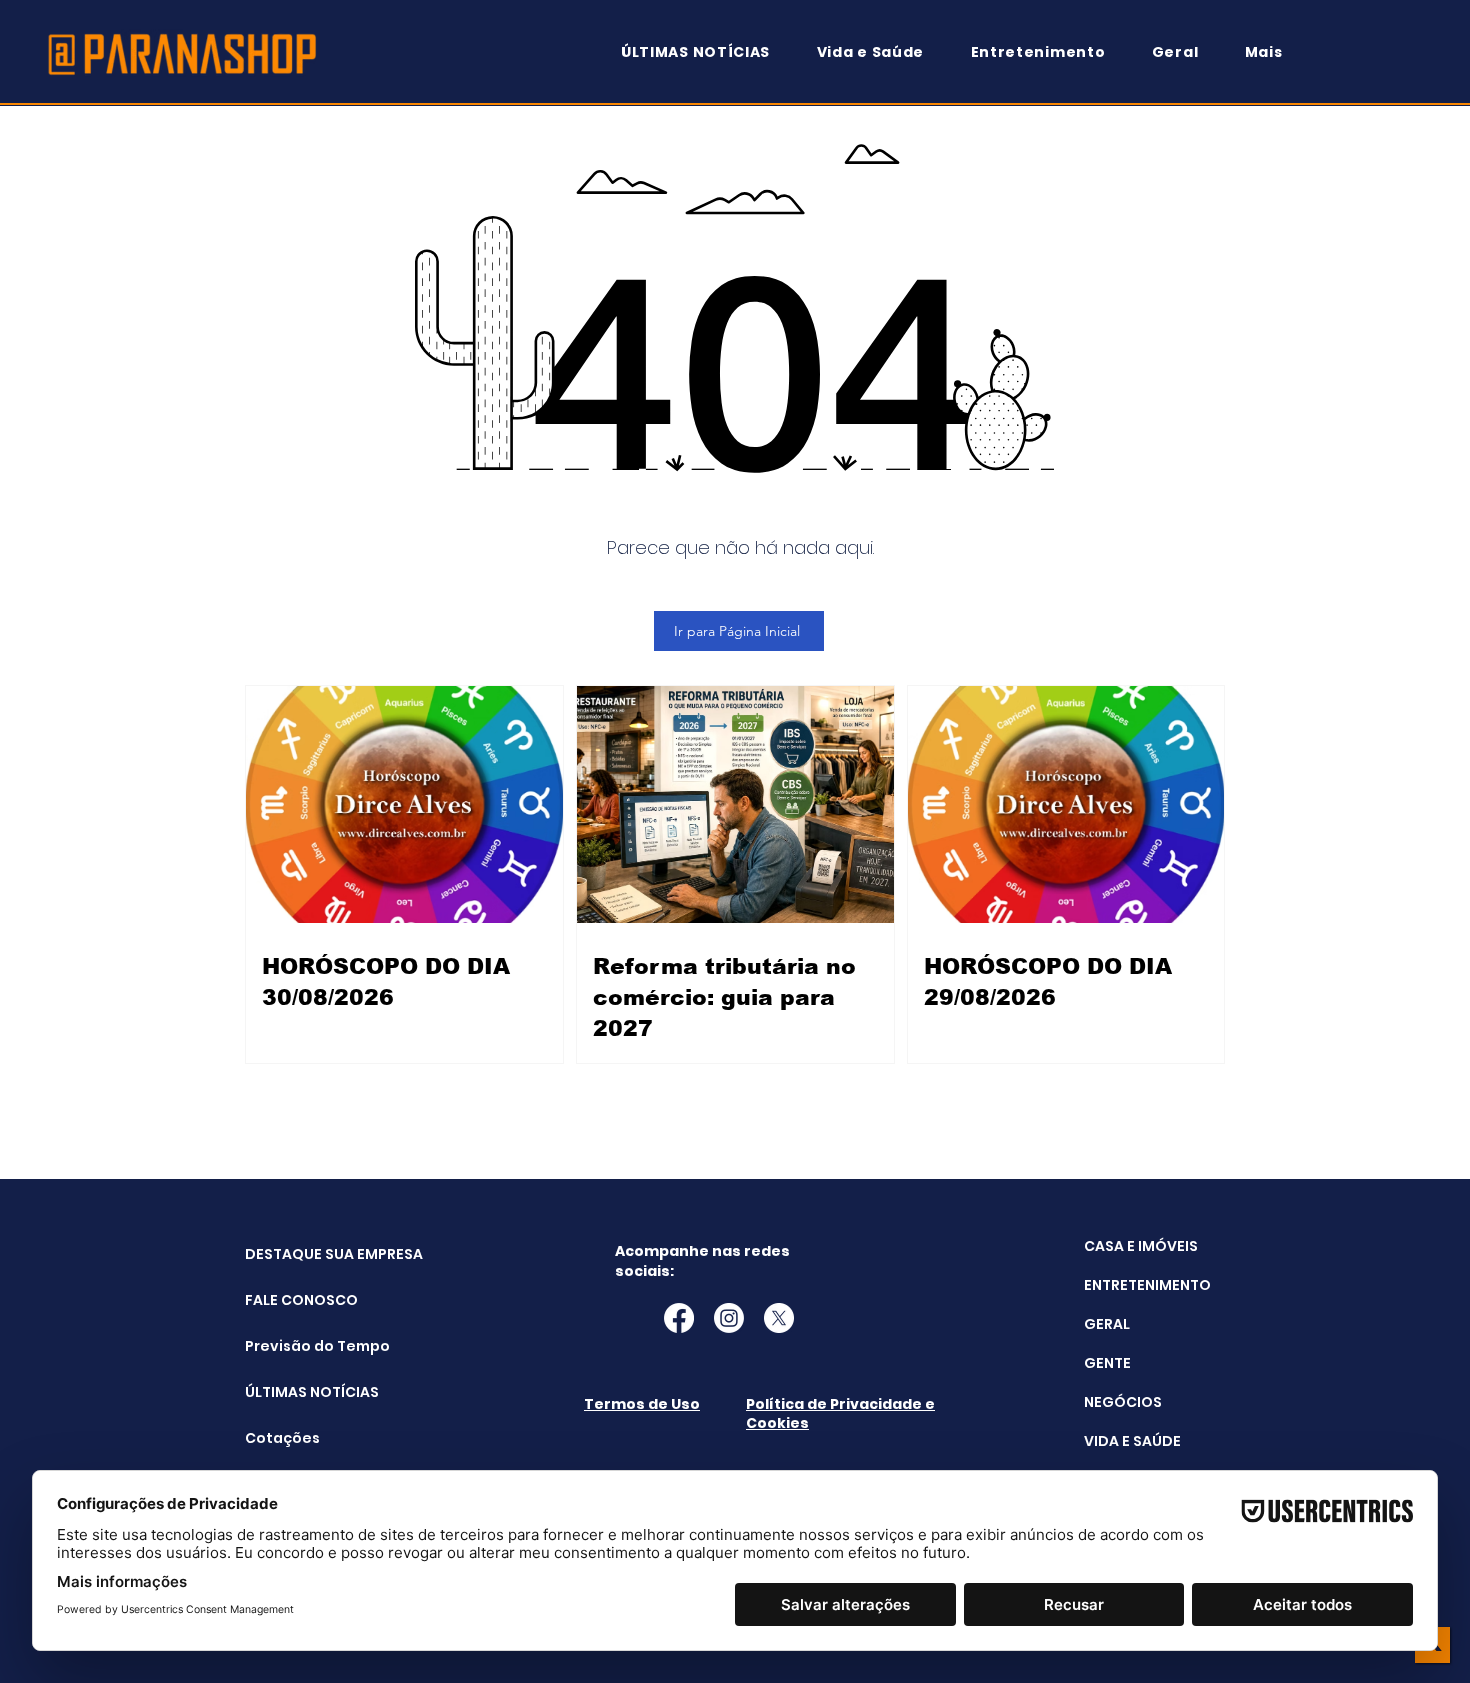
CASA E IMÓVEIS (1141, 1246)
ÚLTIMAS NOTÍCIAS (295, 1392)
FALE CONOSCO (295, 1300)
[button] (1273, 52)
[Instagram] (729, 1318)
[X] (779, 1318)
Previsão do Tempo (295, 1346)
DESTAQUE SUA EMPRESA (295, 1254)
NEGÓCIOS (1123, 1402)
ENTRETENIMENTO (1147, 1285)
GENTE (1107, 1363)
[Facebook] (679, 1318)
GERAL (1107, 1324)
